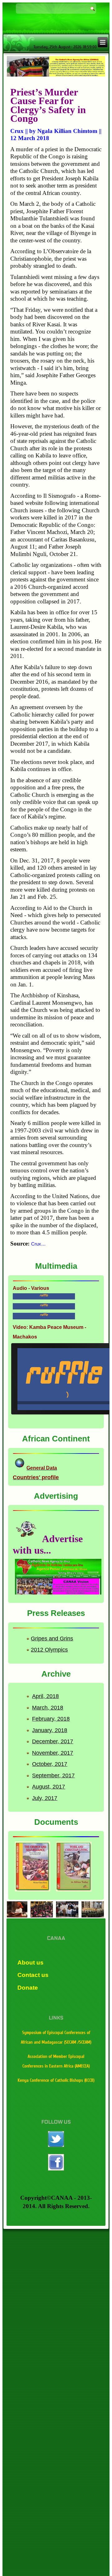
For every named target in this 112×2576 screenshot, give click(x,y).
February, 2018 (51, 1719)
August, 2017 (49, 1787)
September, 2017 (53, 1775)
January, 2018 (50, 1730)
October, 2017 (50, 1764)
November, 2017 (53, 1753)
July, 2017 (45, 1798)
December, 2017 (53, 1741)
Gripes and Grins (52, 1639)
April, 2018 (45, 1696)
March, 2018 (48, 1708)
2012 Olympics (49, 1650)
